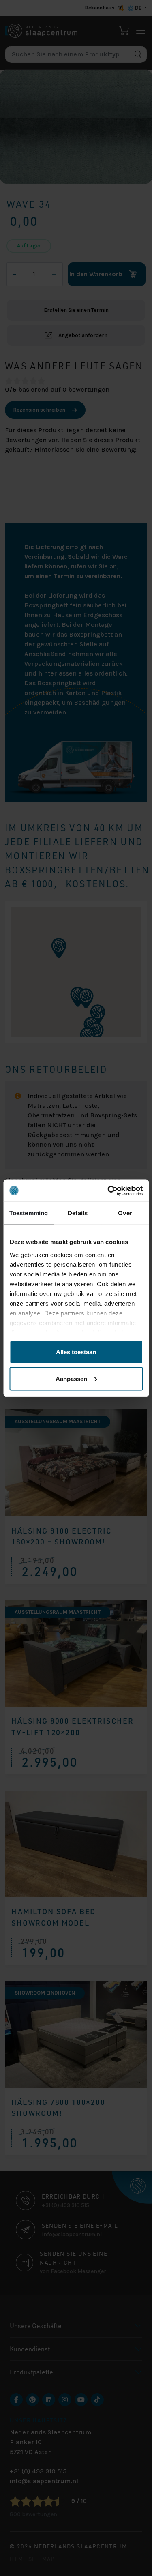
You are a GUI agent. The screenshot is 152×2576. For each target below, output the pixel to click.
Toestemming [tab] (29, 1213)
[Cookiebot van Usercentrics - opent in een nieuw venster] (108, 1190)
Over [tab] (125, 1213)
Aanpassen (71, 1378)
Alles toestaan (76, 1352)
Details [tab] (78, 1213)
